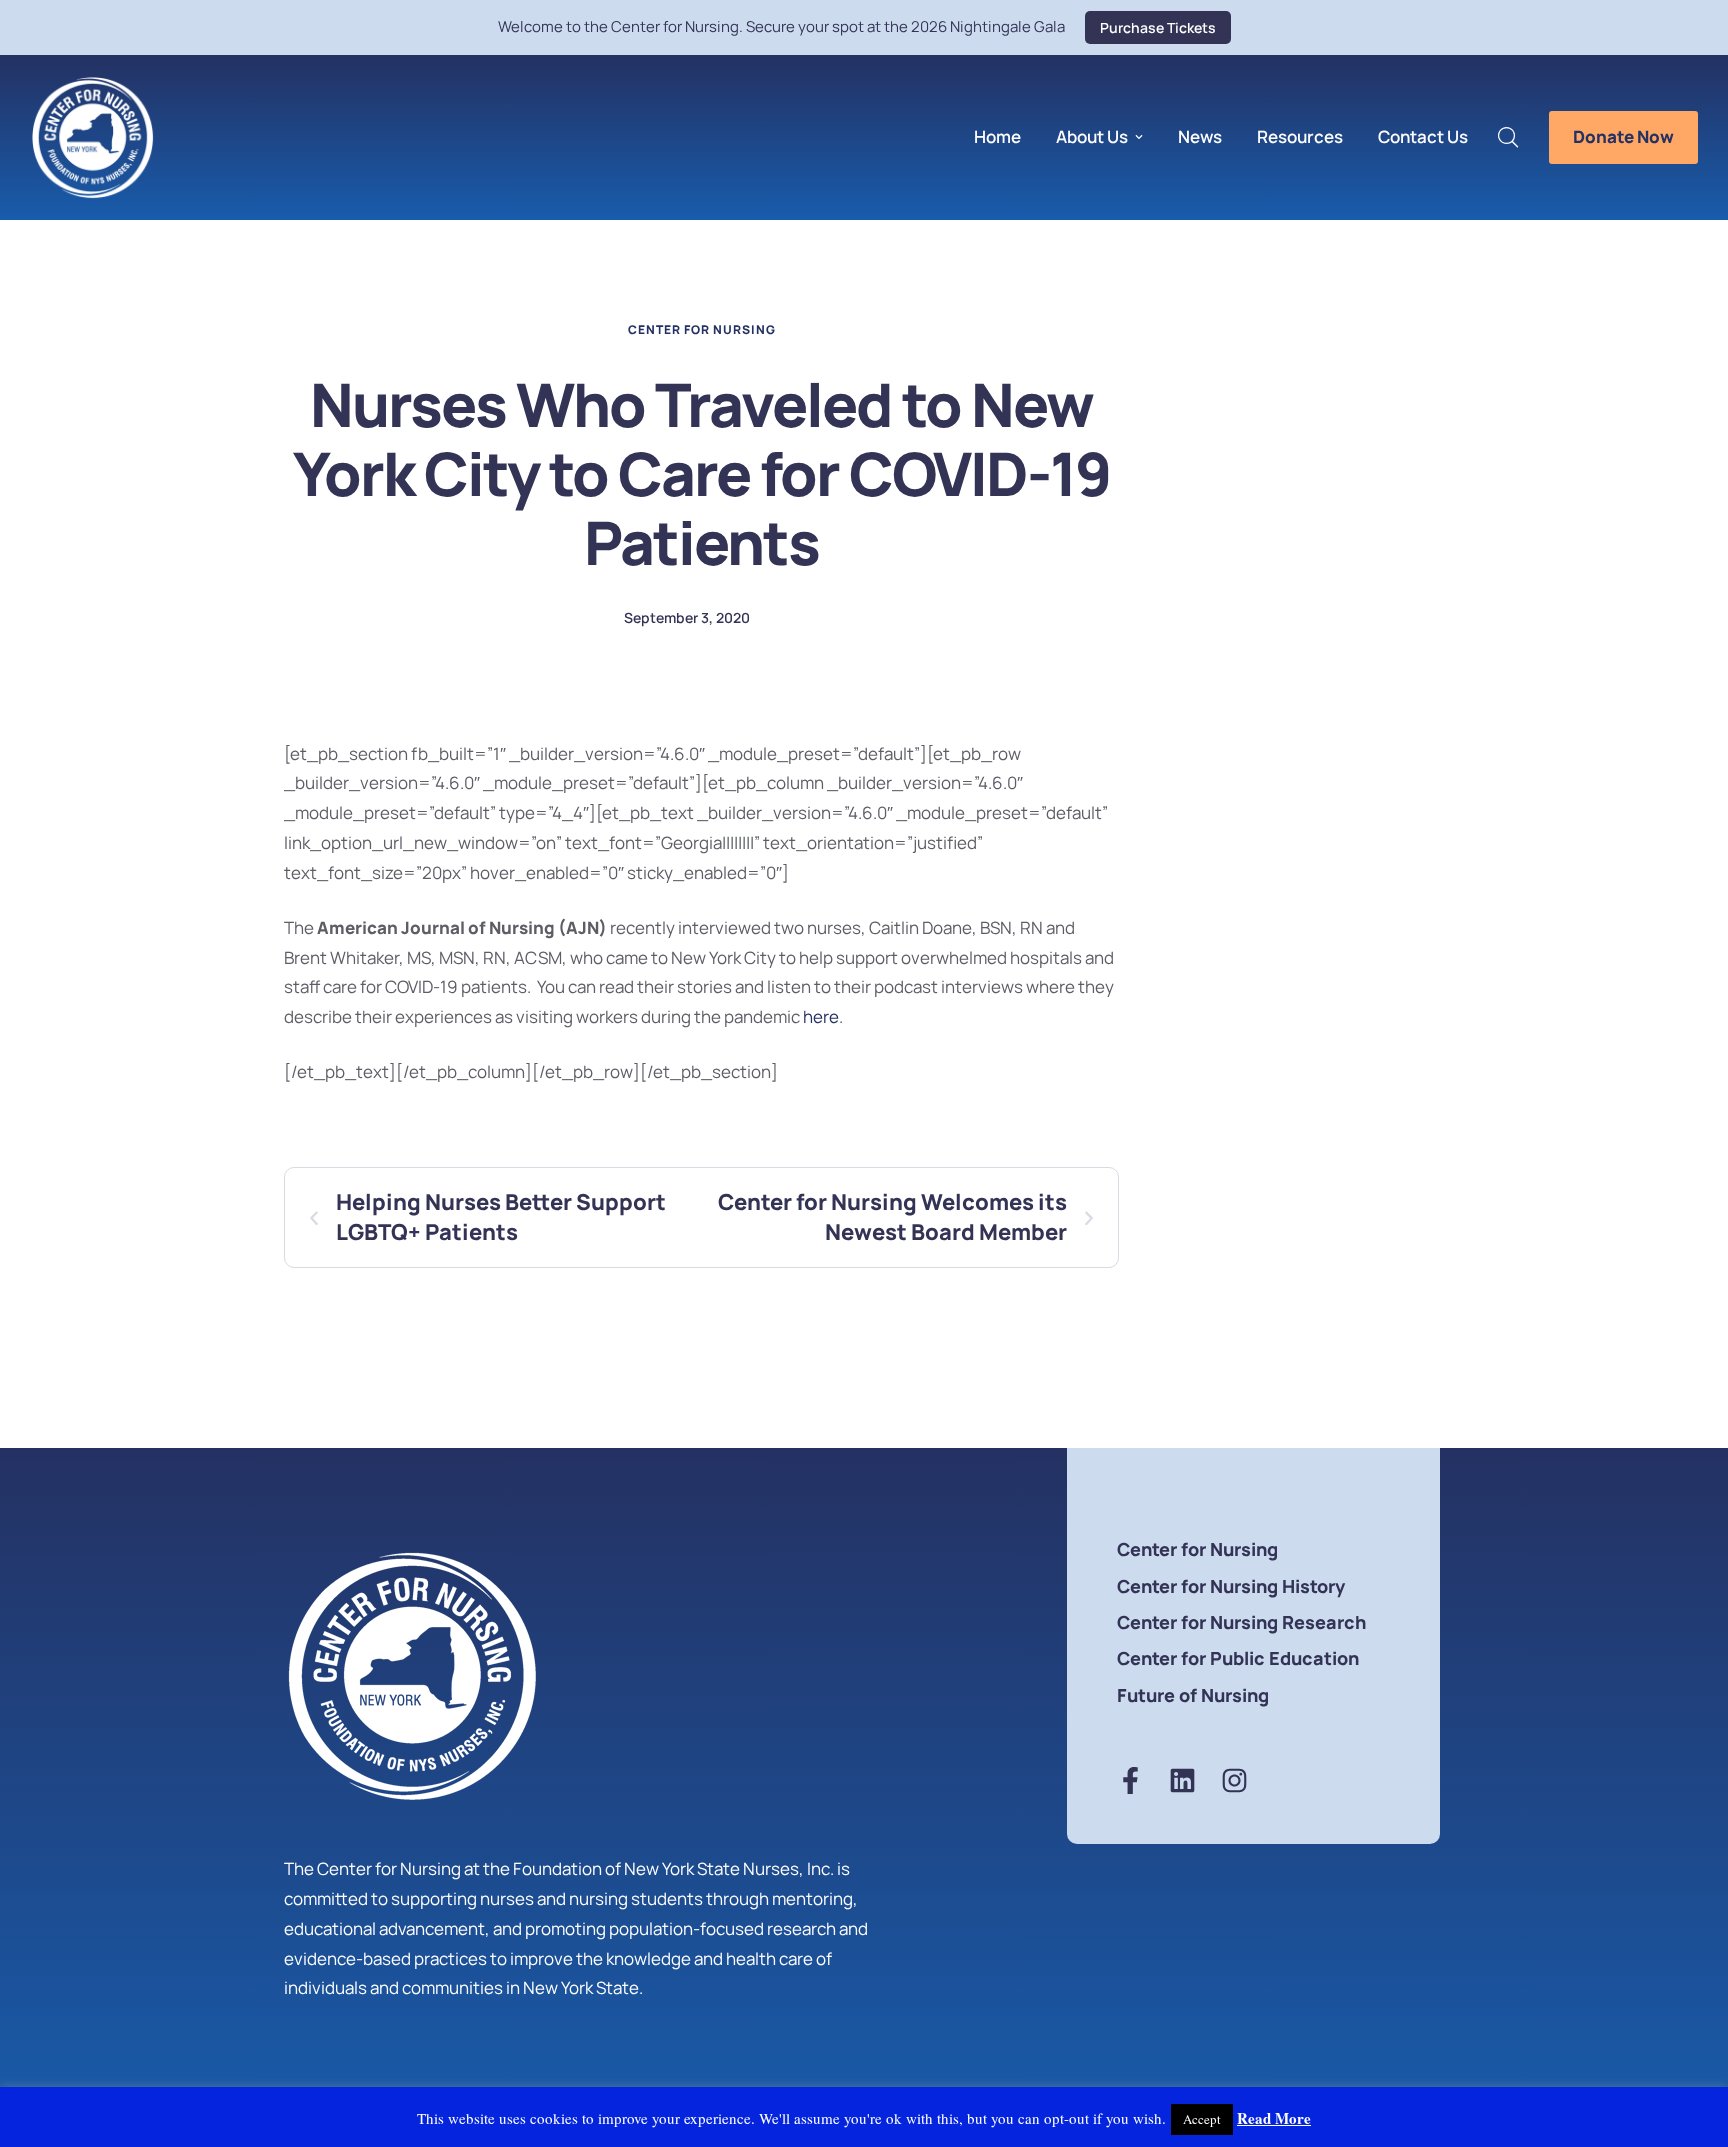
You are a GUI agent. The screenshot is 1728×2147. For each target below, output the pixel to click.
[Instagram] (1234, 1780)
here (821, 1016)
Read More (1274, 2118)
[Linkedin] (1182, 1780)
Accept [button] (1202, 2119)
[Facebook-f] (1130, 1780)
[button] (1158, 28)
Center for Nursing (702, 329)
